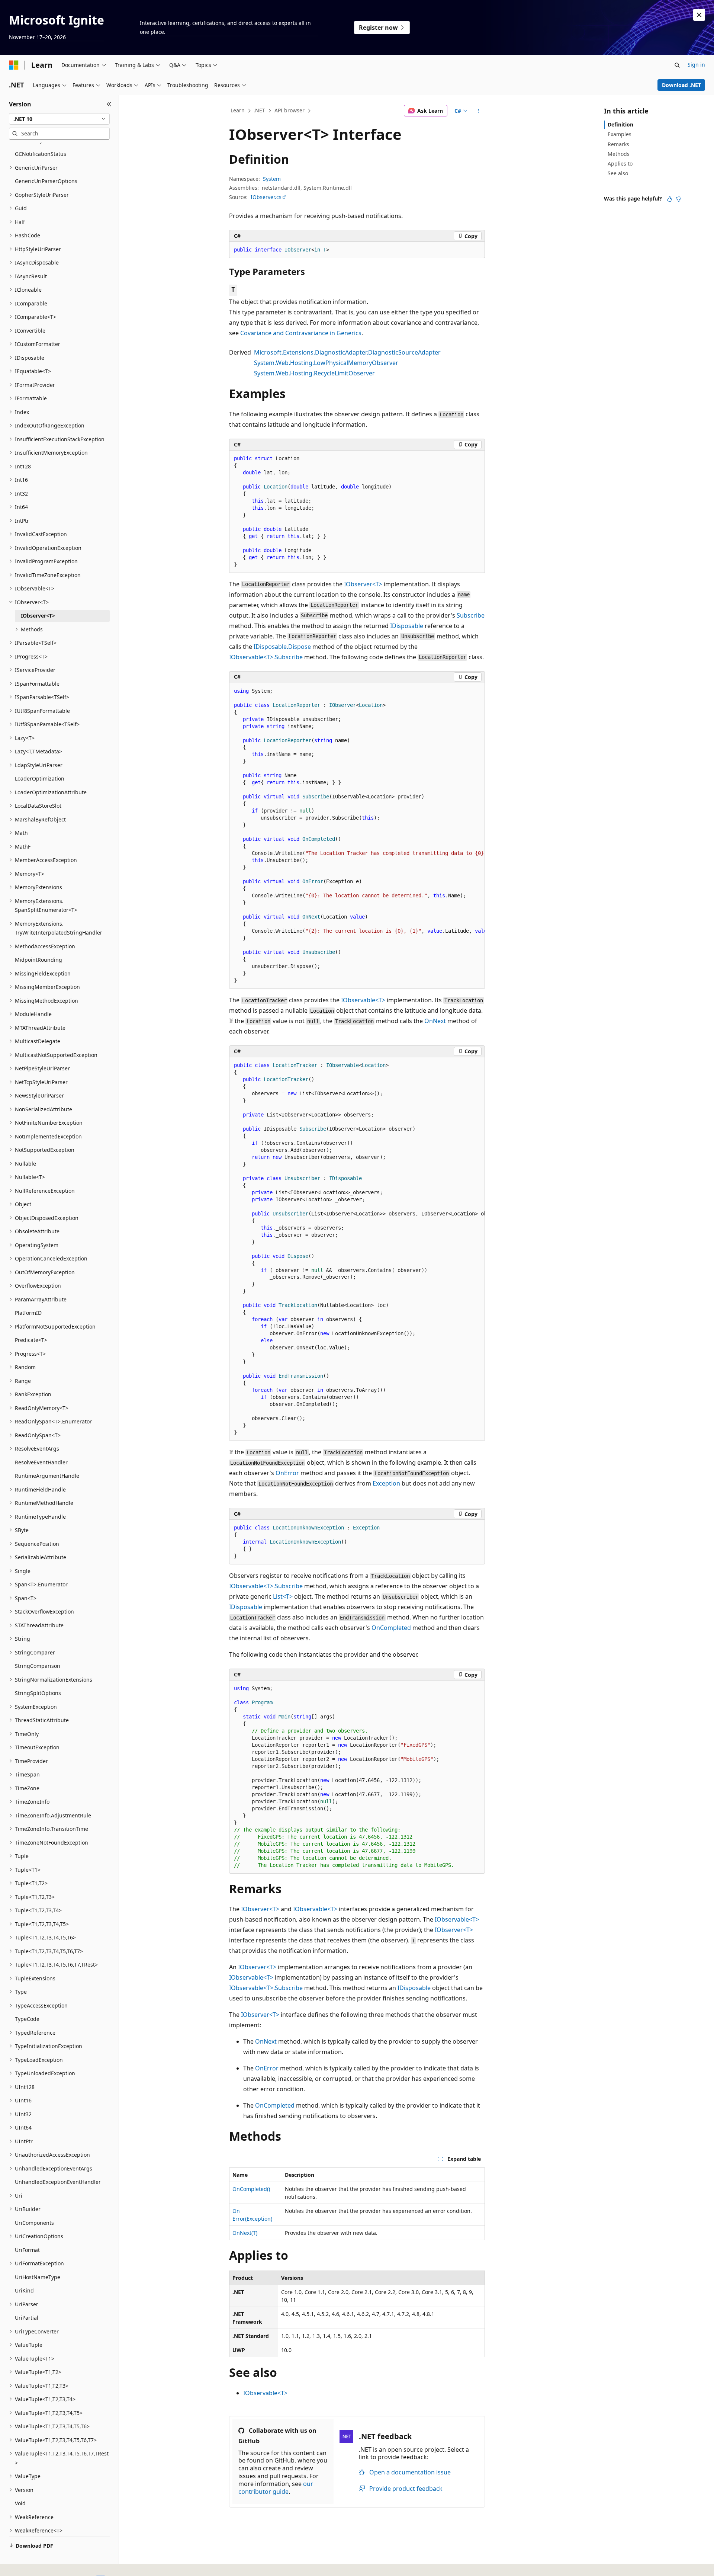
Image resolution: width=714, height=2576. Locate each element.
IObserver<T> (363, 584)
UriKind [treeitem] (24, 2290)
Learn (238, 110)
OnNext (435, 1021)
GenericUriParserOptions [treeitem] (46, 181)
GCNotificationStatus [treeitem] (41, 154)
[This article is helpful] (669, 199)
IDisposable (407, 626)
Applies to (620, 164)
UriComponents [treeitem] (34, 2223)
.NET (259, 110)
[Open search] (677, 65)
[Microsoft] (14, 65)
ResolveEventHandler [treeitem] (41, 1462)
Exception (386, 1483)
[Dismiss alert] (699, 15)
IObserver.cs (266, 197)
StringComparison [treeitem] (38, 1666)
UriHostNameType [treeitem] (38, 2277)
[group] (357, 836)
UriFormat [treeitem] (27, 2250)
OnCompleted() (251, 2189)
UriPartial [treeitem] (27, 2318)
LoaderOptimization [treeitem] (40, 778)
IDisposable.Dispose (282, 647)
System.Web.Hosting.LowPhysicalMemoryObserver (326, 363)
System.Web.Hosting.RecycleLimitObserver (314, 373)
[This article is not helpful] (678, 199)
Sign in (696, 65)
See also (618, 173)
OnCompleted (391, 1628)
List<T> (283, 1596)
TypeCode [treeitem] (27, 2019)
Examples (620, 134)
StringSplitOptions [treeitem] (38, 1693)
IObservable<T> (363, 1000)
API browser (290, 110)
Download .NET (681, 85)
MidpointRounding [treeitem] (38, 960)
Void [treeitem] (20, 2503)
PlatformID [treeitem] (28, 1313)
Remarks (618, 144)
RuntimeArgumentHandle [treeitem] (47, 1476)
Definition (620, 124)
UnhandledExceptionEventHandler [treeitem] (58, 2182)
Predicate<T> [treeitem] (31, 1340)
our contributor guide (276, 2488)
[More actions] (478, 111)
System (272, 179)
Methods (619, 154)
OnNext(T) (245, 2233)
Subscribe (471, 615)
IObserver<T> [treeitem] (38, 616)
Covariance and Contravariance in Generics (301, 333)
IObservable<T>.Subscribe (266, 657)
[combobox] (59, 119)
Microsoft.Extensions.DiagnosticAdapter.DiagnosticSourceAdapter (347, 352)
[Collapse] (109, 104)
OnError (287, 1473)
